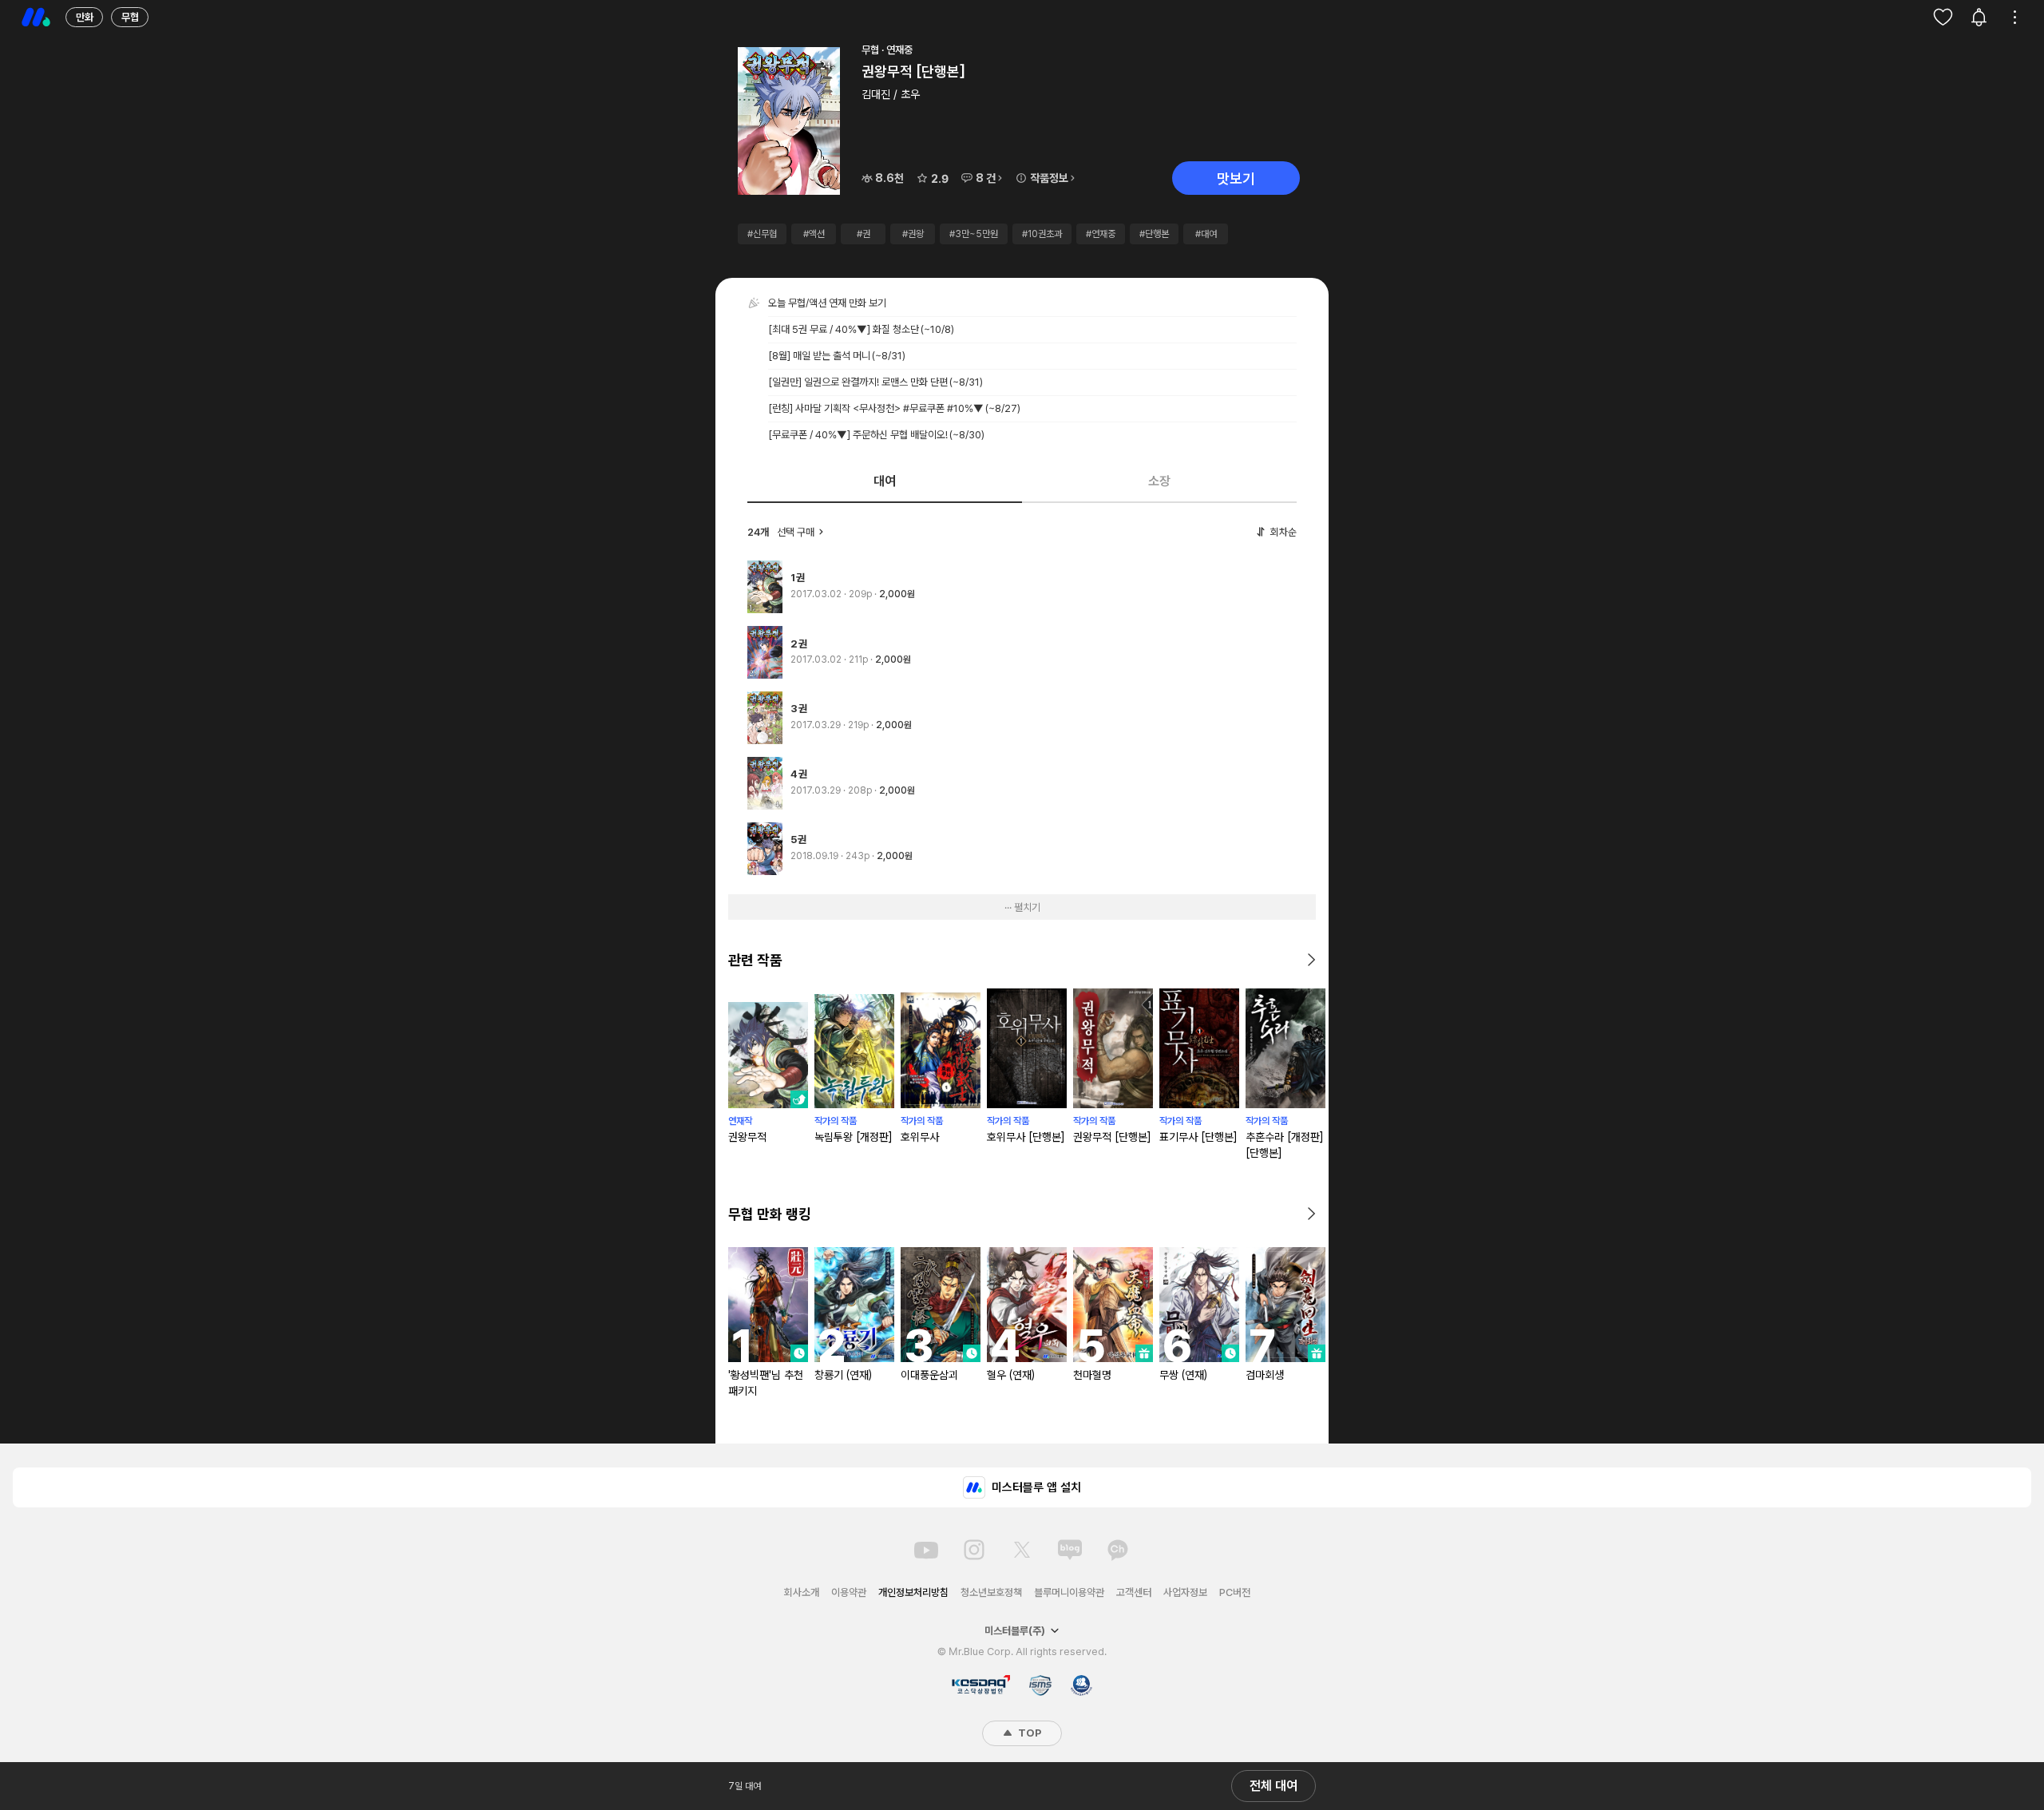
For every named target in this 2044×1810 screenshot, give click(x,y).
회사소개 (802, 1592)
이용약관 (849, 1592)
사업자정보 (1185, 1592)
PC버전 (1235, 1592)
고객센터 (1134, 1592)
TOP (1028, 1733)
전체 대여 (1274, 1786)
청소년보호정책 (991, 1592)
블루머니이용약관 (1069, 1592)
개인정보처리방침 (913, 1592)
